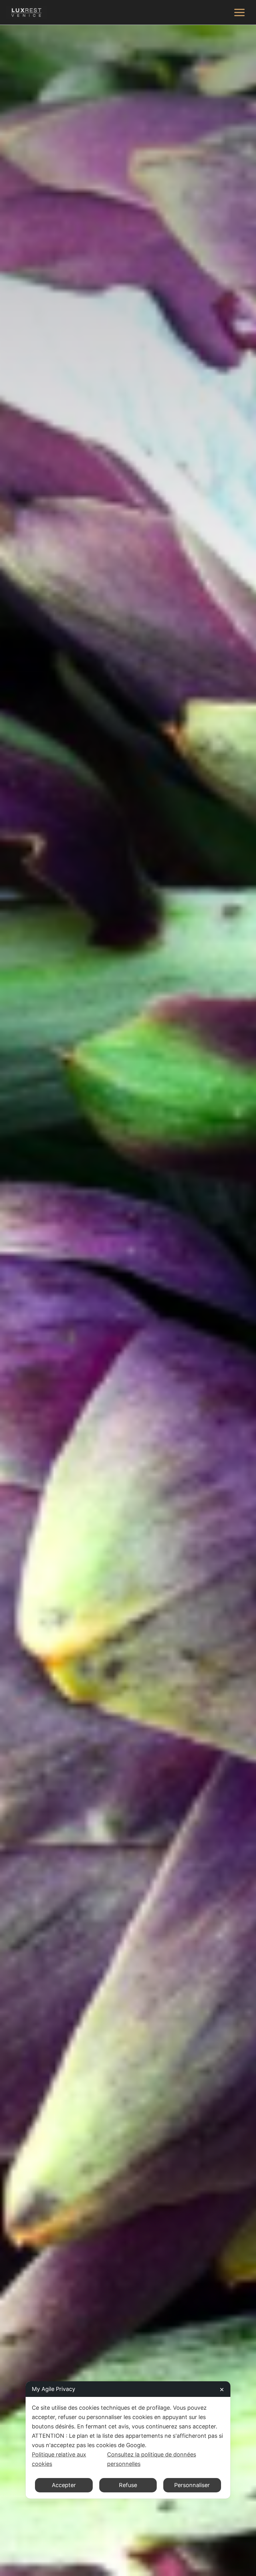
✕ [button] (222, 2390)
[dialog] (128, 2440)
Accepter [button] (64, 2485)
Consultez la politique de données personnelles (152, 2459)
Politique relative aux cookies (59, 2459)
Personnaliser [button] (192, 2485)
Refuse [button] (128, 2485)
